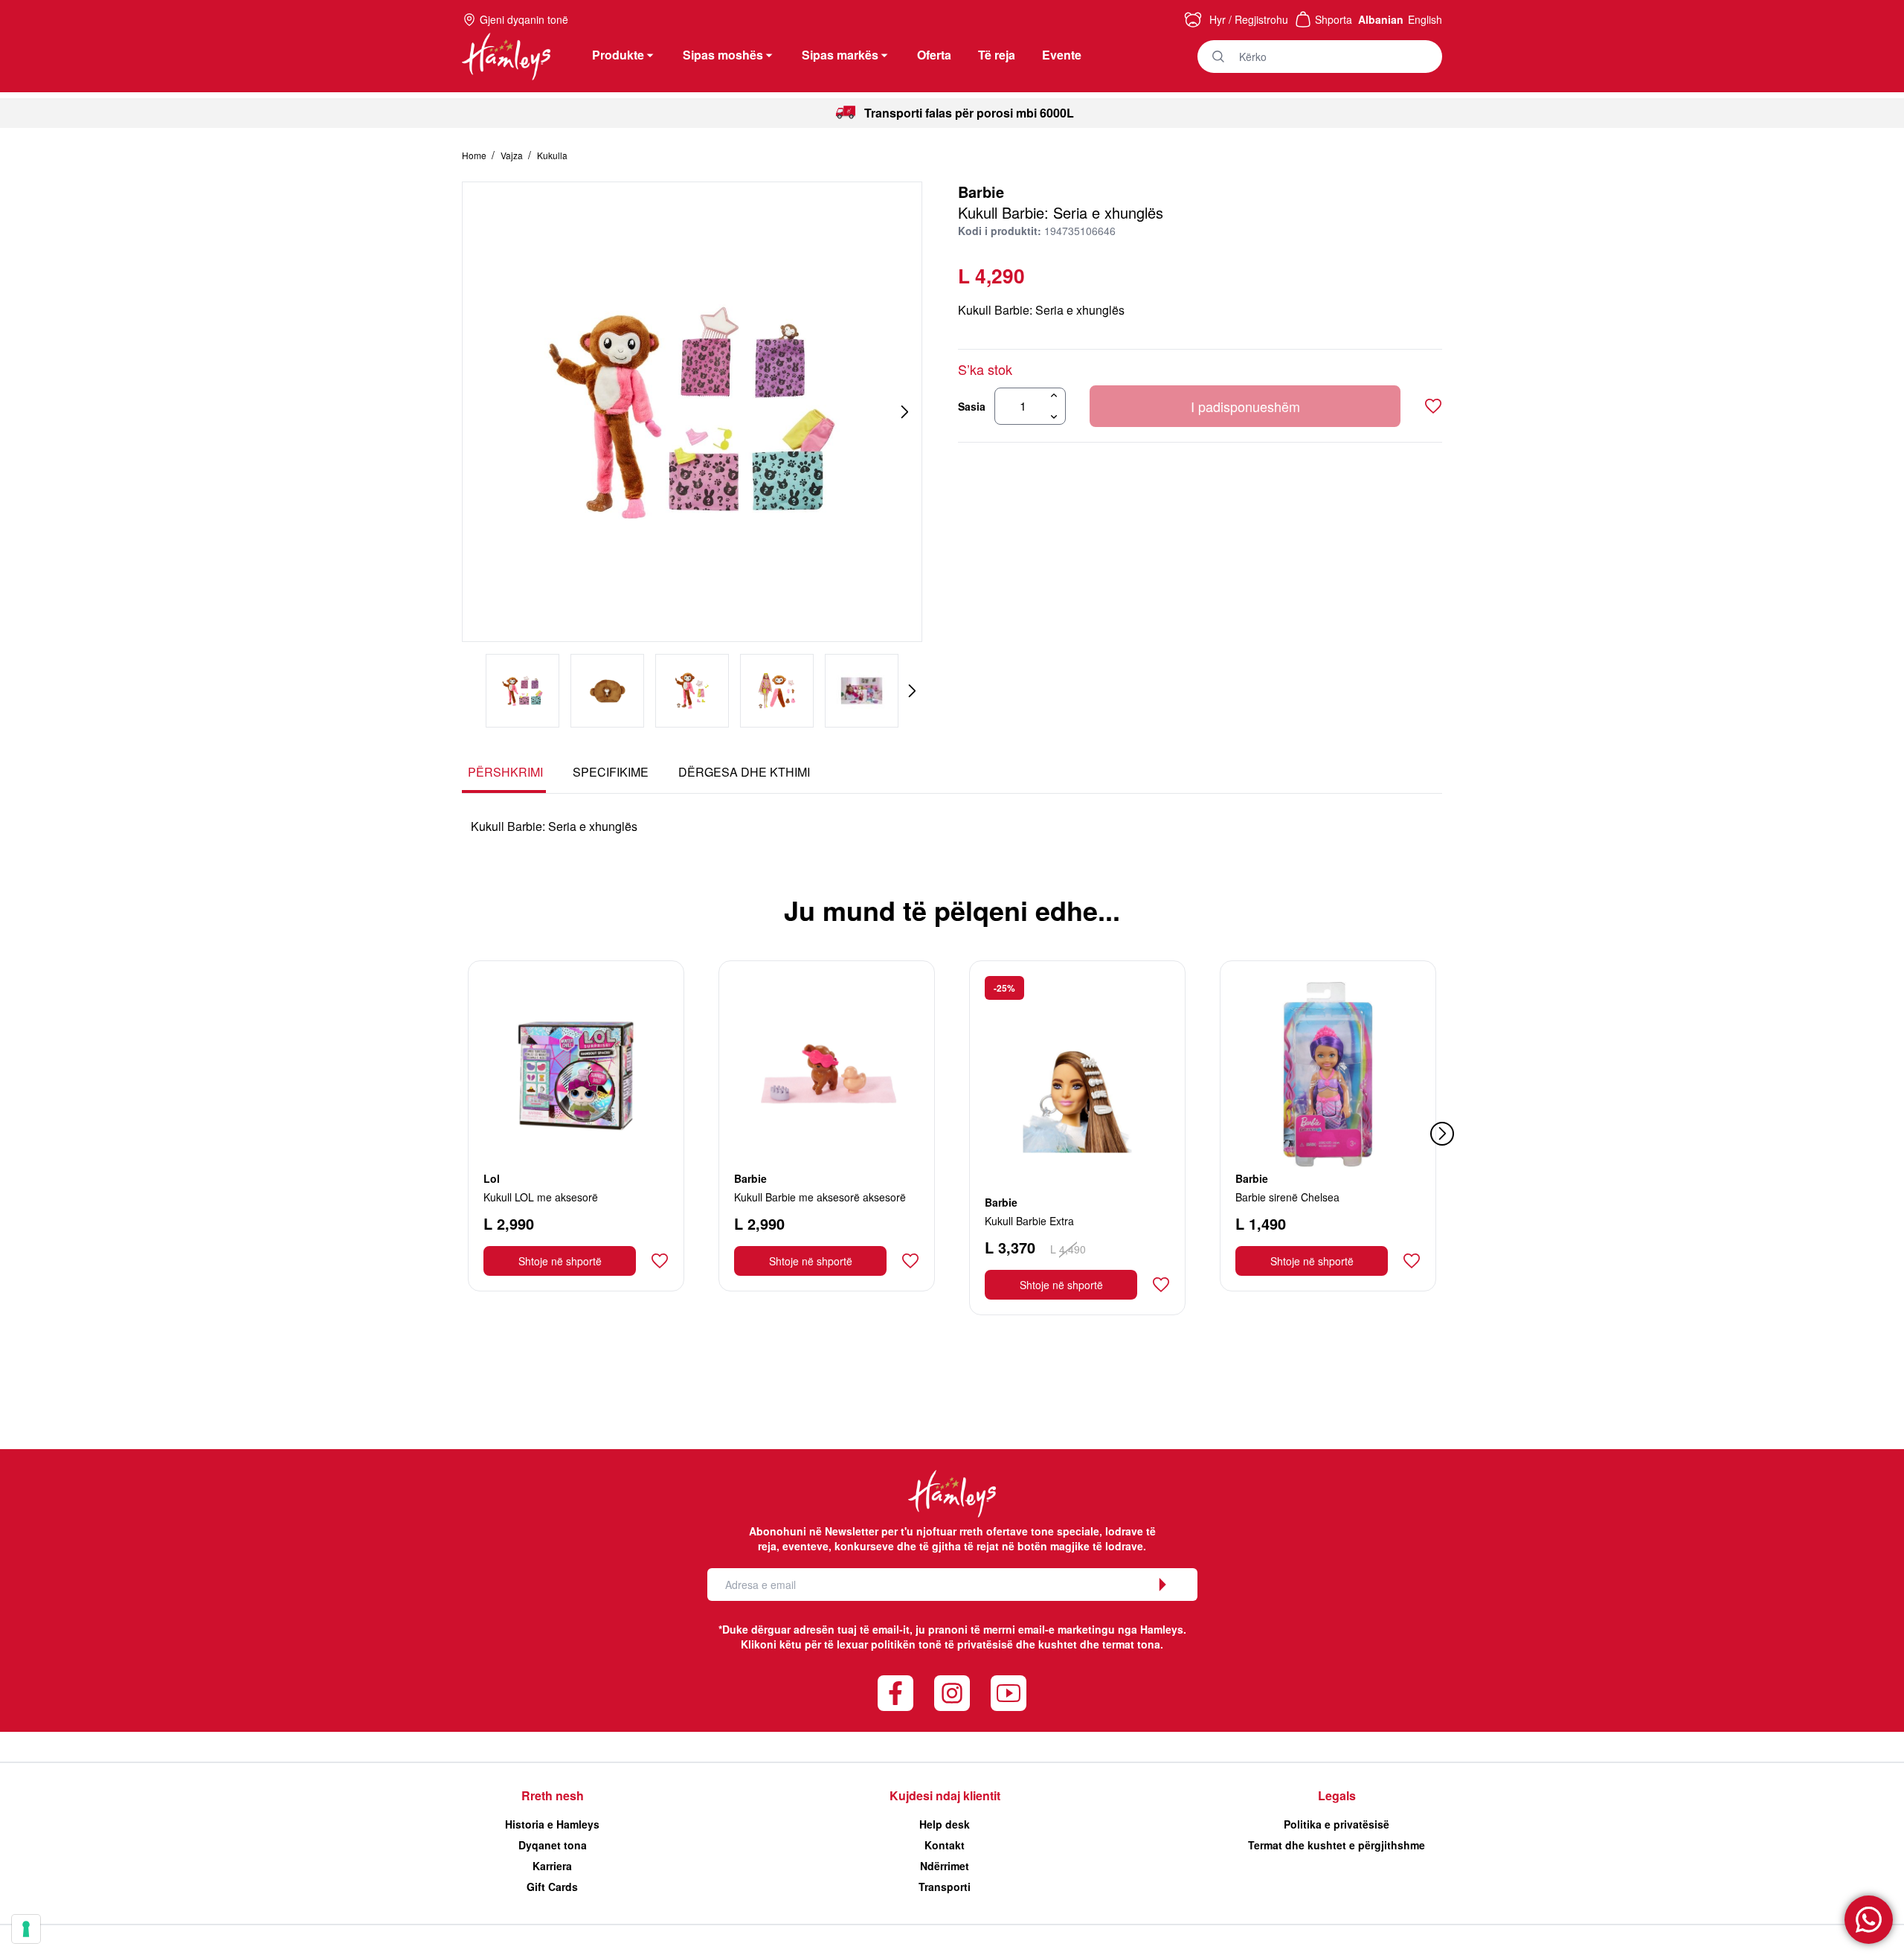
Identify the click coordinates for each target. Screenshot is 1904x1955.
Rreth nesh (553, 1795)
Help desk (945, 1824)
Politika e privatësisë (1337, 1824)
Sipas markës (840, 55)
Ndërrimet (945, 1866)
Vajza (513, 155)
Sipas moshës (723, 55)
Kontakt (945, 1845)
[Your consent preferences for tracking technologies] (26, 1929)
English (1425, 19)
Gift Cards (552, 1887)
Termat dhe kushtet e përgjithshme (1337, 1845)
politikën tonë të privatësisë (942, 1644)
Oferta (934, 55)
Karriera (552, 1866)
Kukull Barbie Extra (1029, 1221)
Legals (1337, 1795)
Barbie (981, 192)
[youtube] (1009, 1693)
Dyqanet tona (553, 1845)
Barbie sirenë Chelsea (1287, 1197)
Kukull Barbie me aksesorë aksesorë (820, 1197)
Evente (1062, 55)
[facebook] (895, 1693)
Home (475, 155)
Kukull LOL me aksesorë (541, 1197)
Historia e (552, 1824)
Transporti (945, 1887)
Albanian (1381, 19)
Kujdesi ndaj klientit (945, 1795)
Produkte (618, 55)
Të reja (997, 55)
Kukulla (552, 155)
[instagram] (952, 1693)
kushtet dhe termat (1086, 1644)
